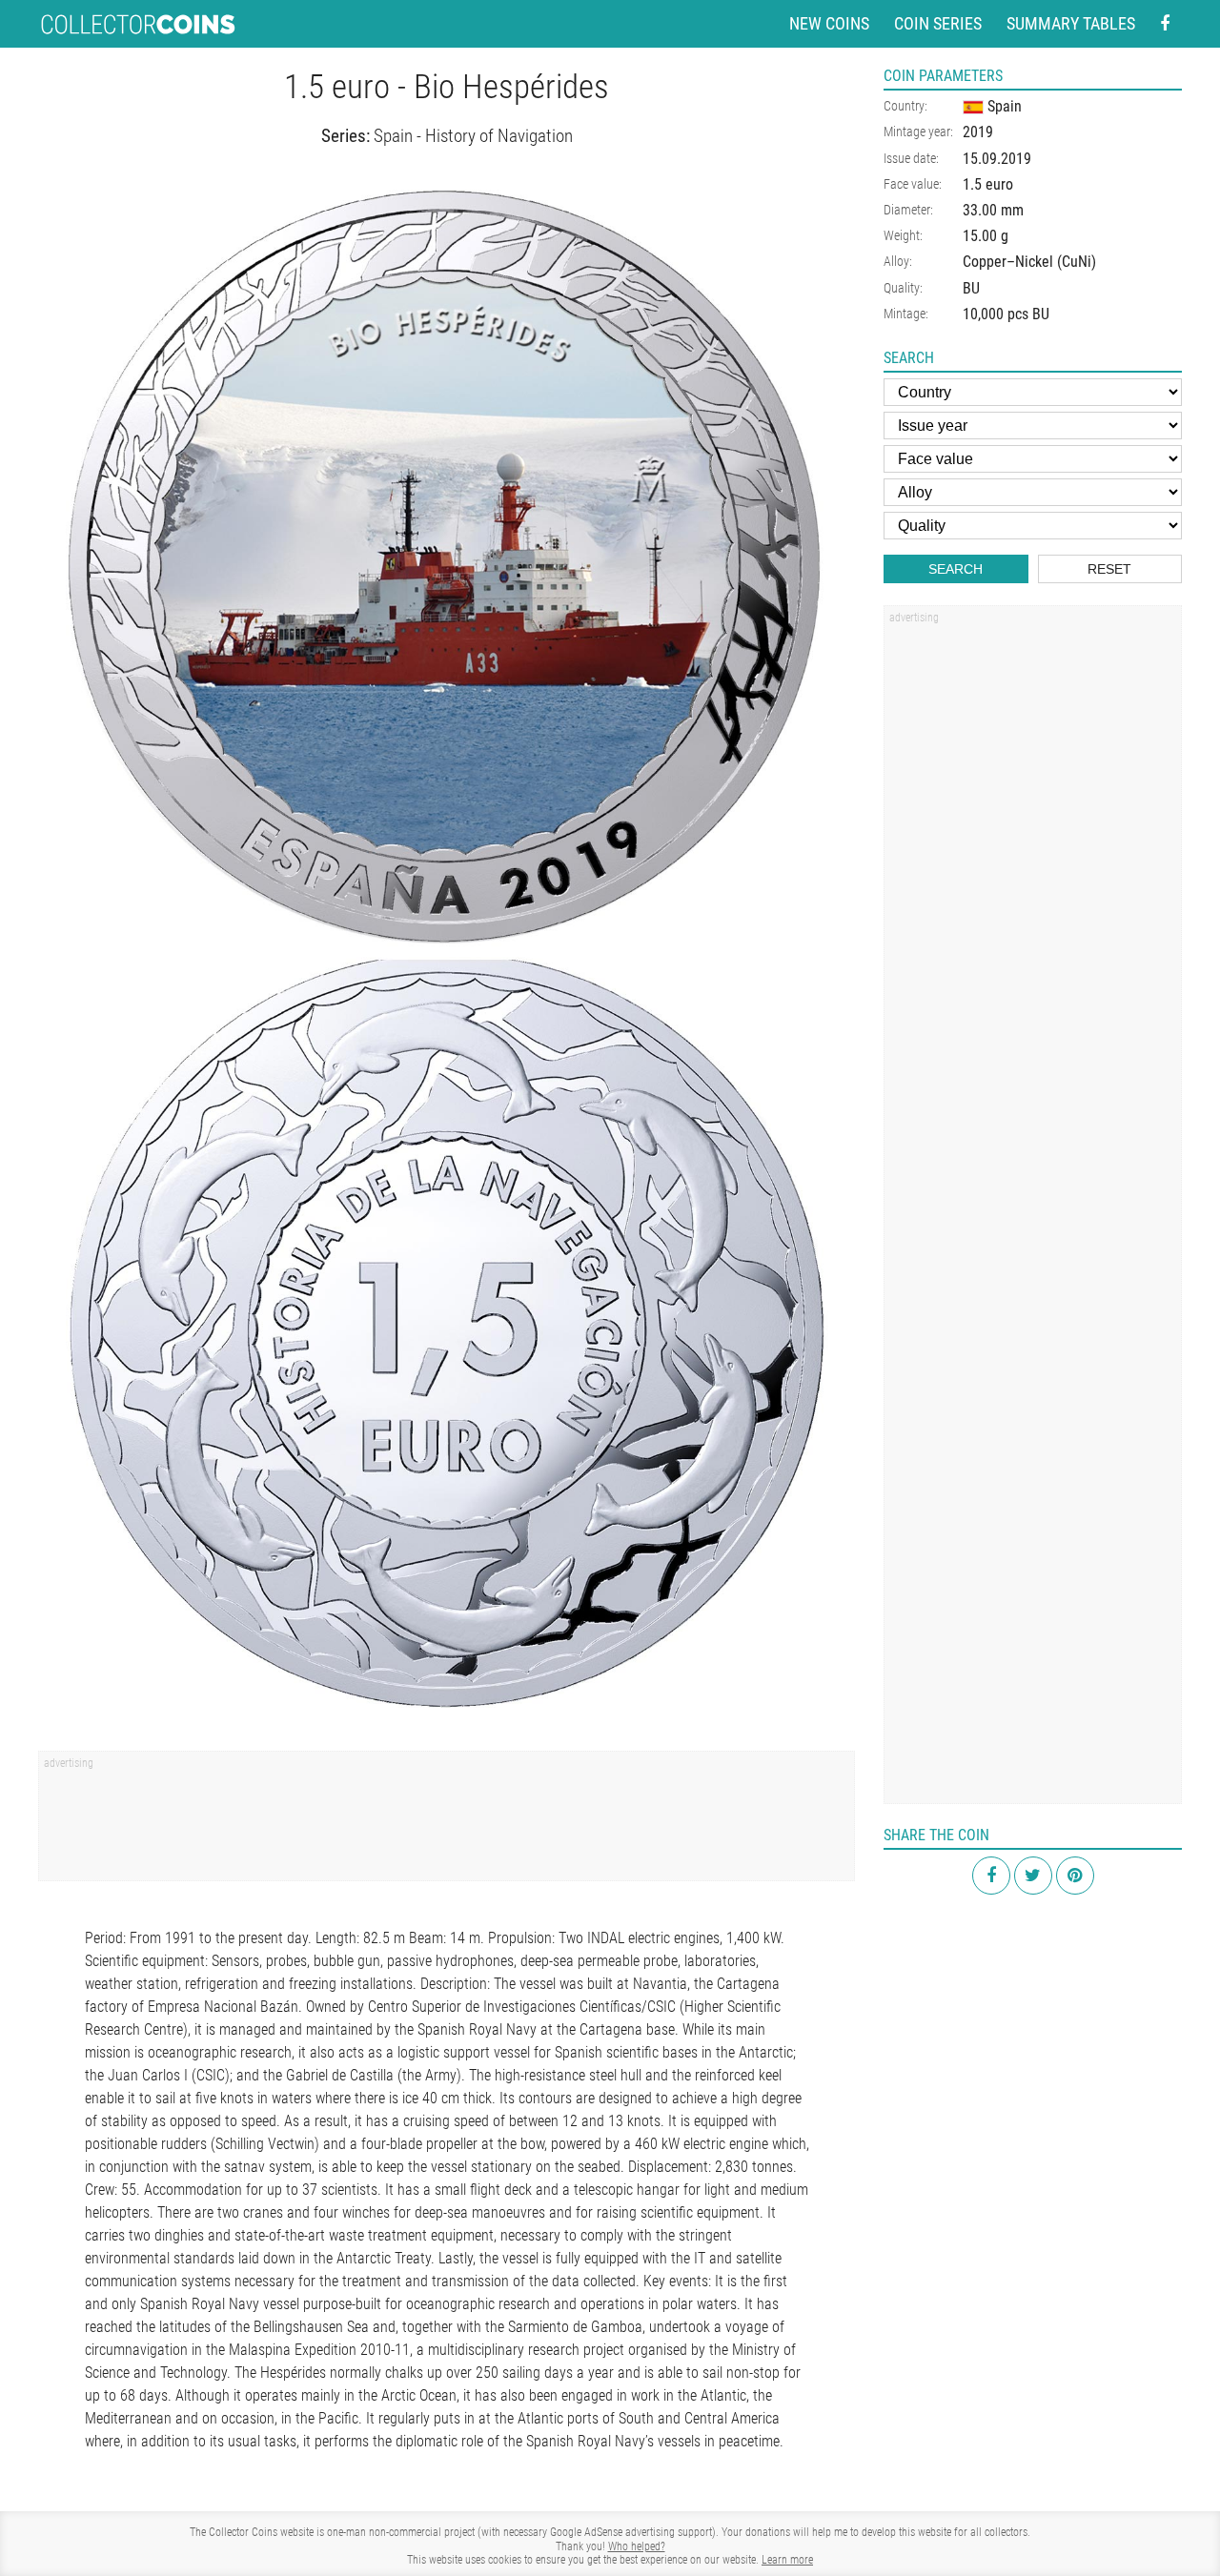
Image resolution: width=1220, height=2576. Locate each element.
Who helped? (637, 2546)
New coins (829, 23)
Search (956, 569)
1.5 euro (988, 184)
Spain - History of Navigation (473, 136)
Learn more (787, 2560)
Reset (1109, 569)
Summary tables (1071, 23)
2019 (978, 132)
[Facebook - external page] (1165, 24)
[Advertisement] (447, 1822)
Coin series (938, 23)
